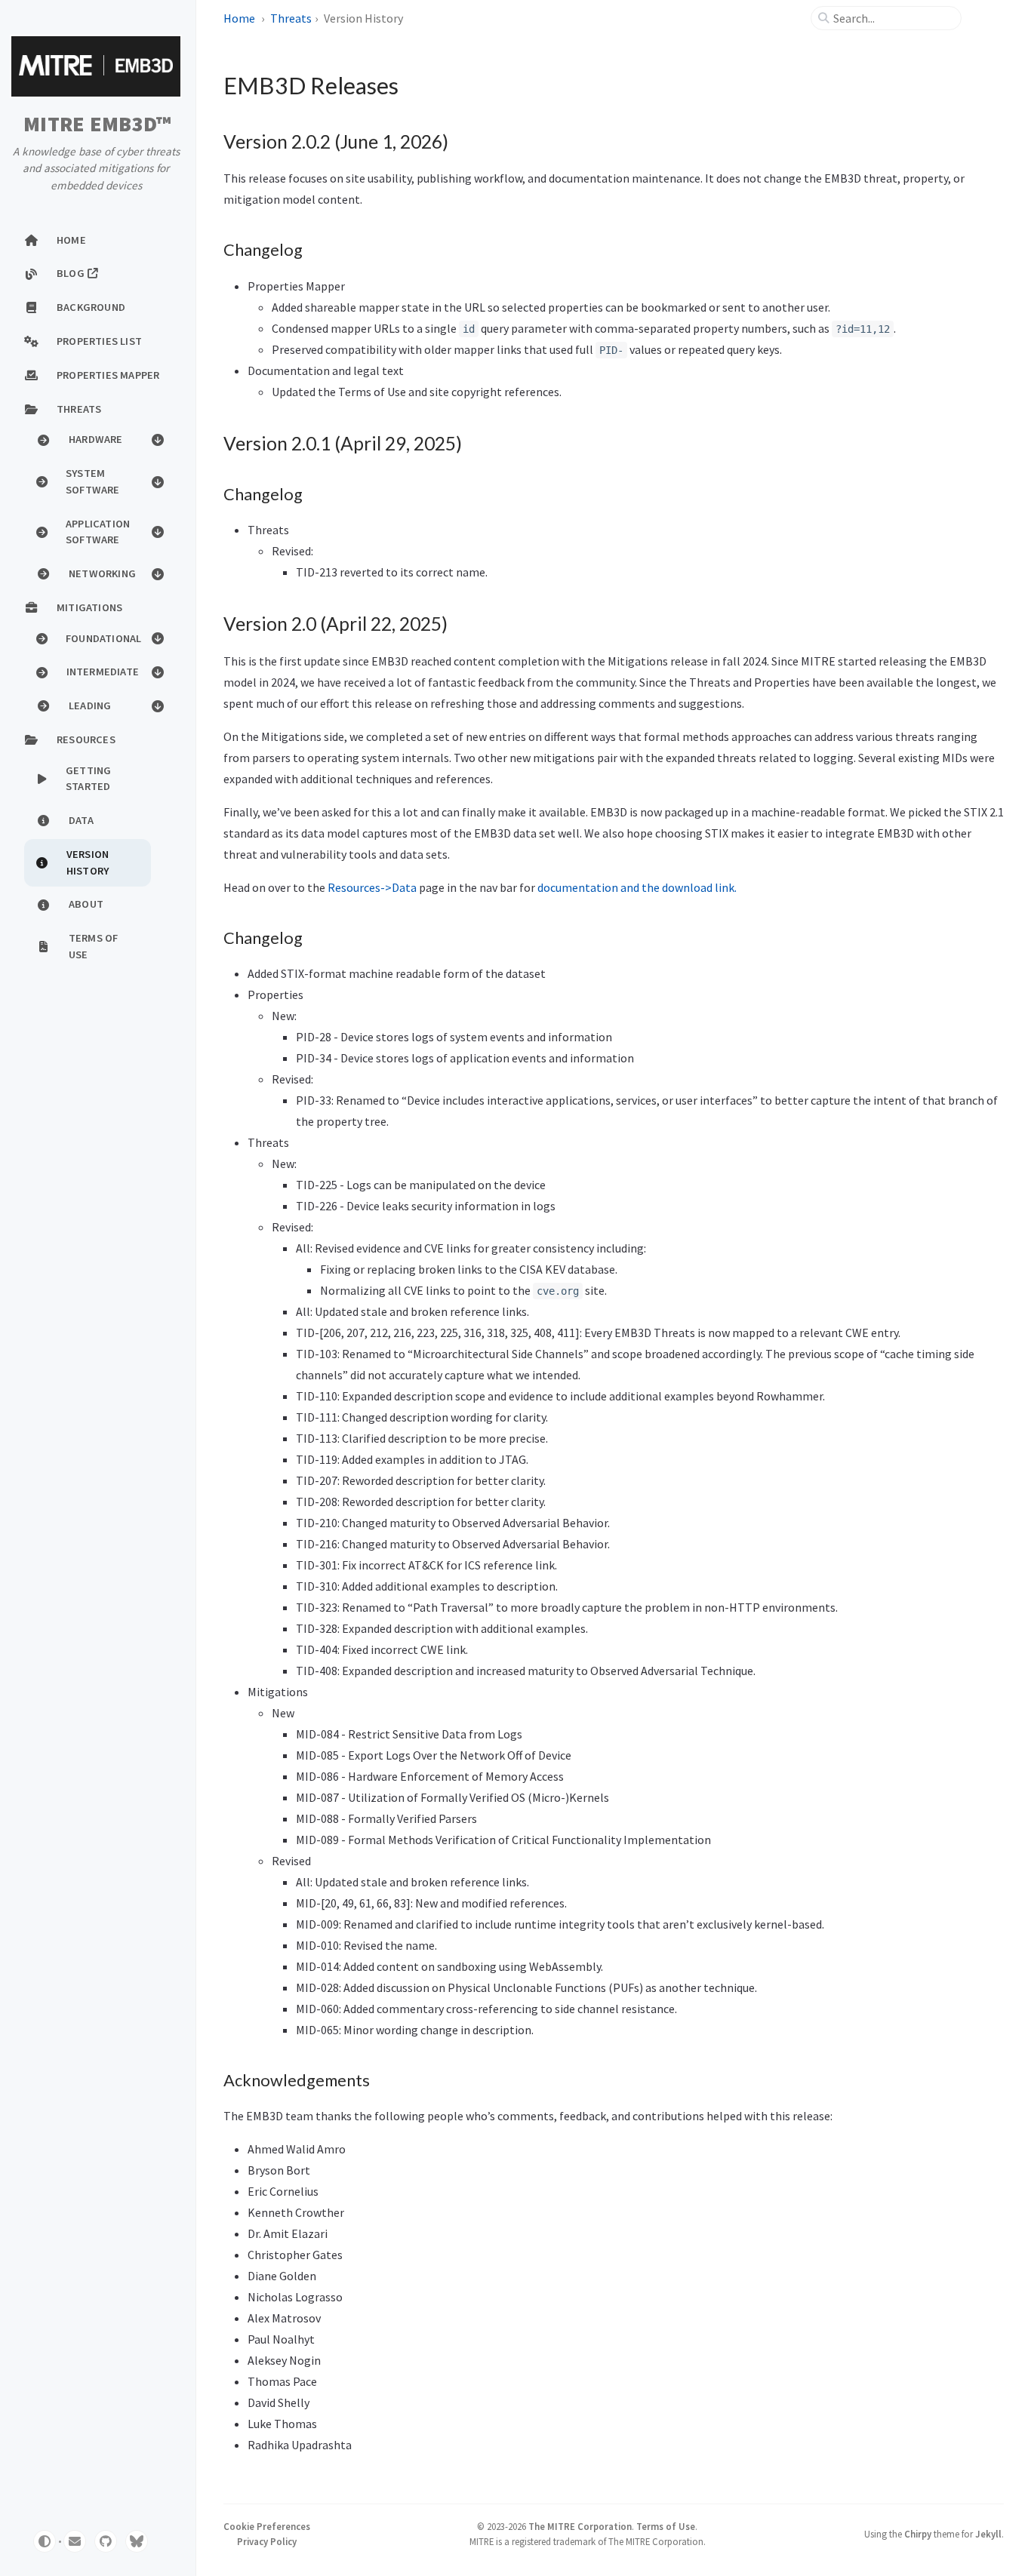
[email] (75, 2541)
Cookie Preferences (267, 2526)
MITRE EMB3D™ (97, 124)
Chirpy (918, 2534)
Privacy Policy (267, 2541)
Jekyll (988, 2534)
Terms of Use (666, 2526)
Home (239, 18)
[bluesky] (137, 2541)
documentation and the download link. (637, 887)
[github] (106, 2541)
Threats (291, 18)
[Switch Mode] (45, 2541)
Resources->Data (372, 887)
